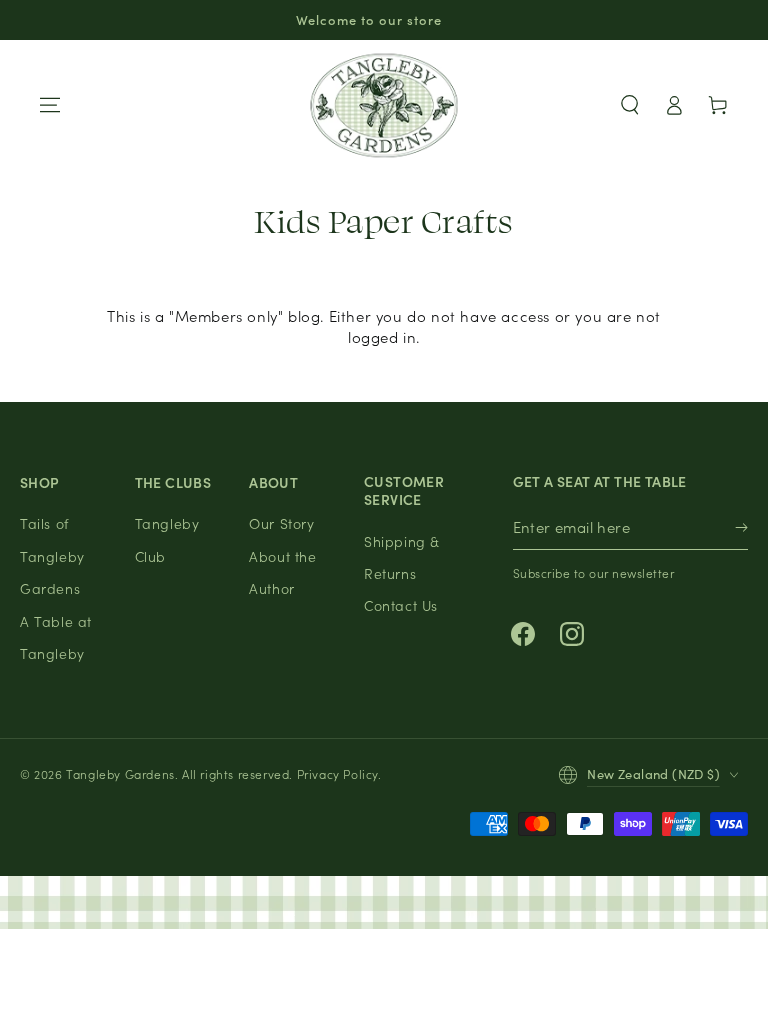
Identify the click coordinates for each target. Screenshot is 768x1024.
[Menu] (50, 105)
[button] (630, 105)
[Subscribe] (741, 527)
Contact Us (401, 605)
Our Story (281, 523)
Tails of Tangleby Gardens (52, 555)
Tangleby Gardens (120, 773)
